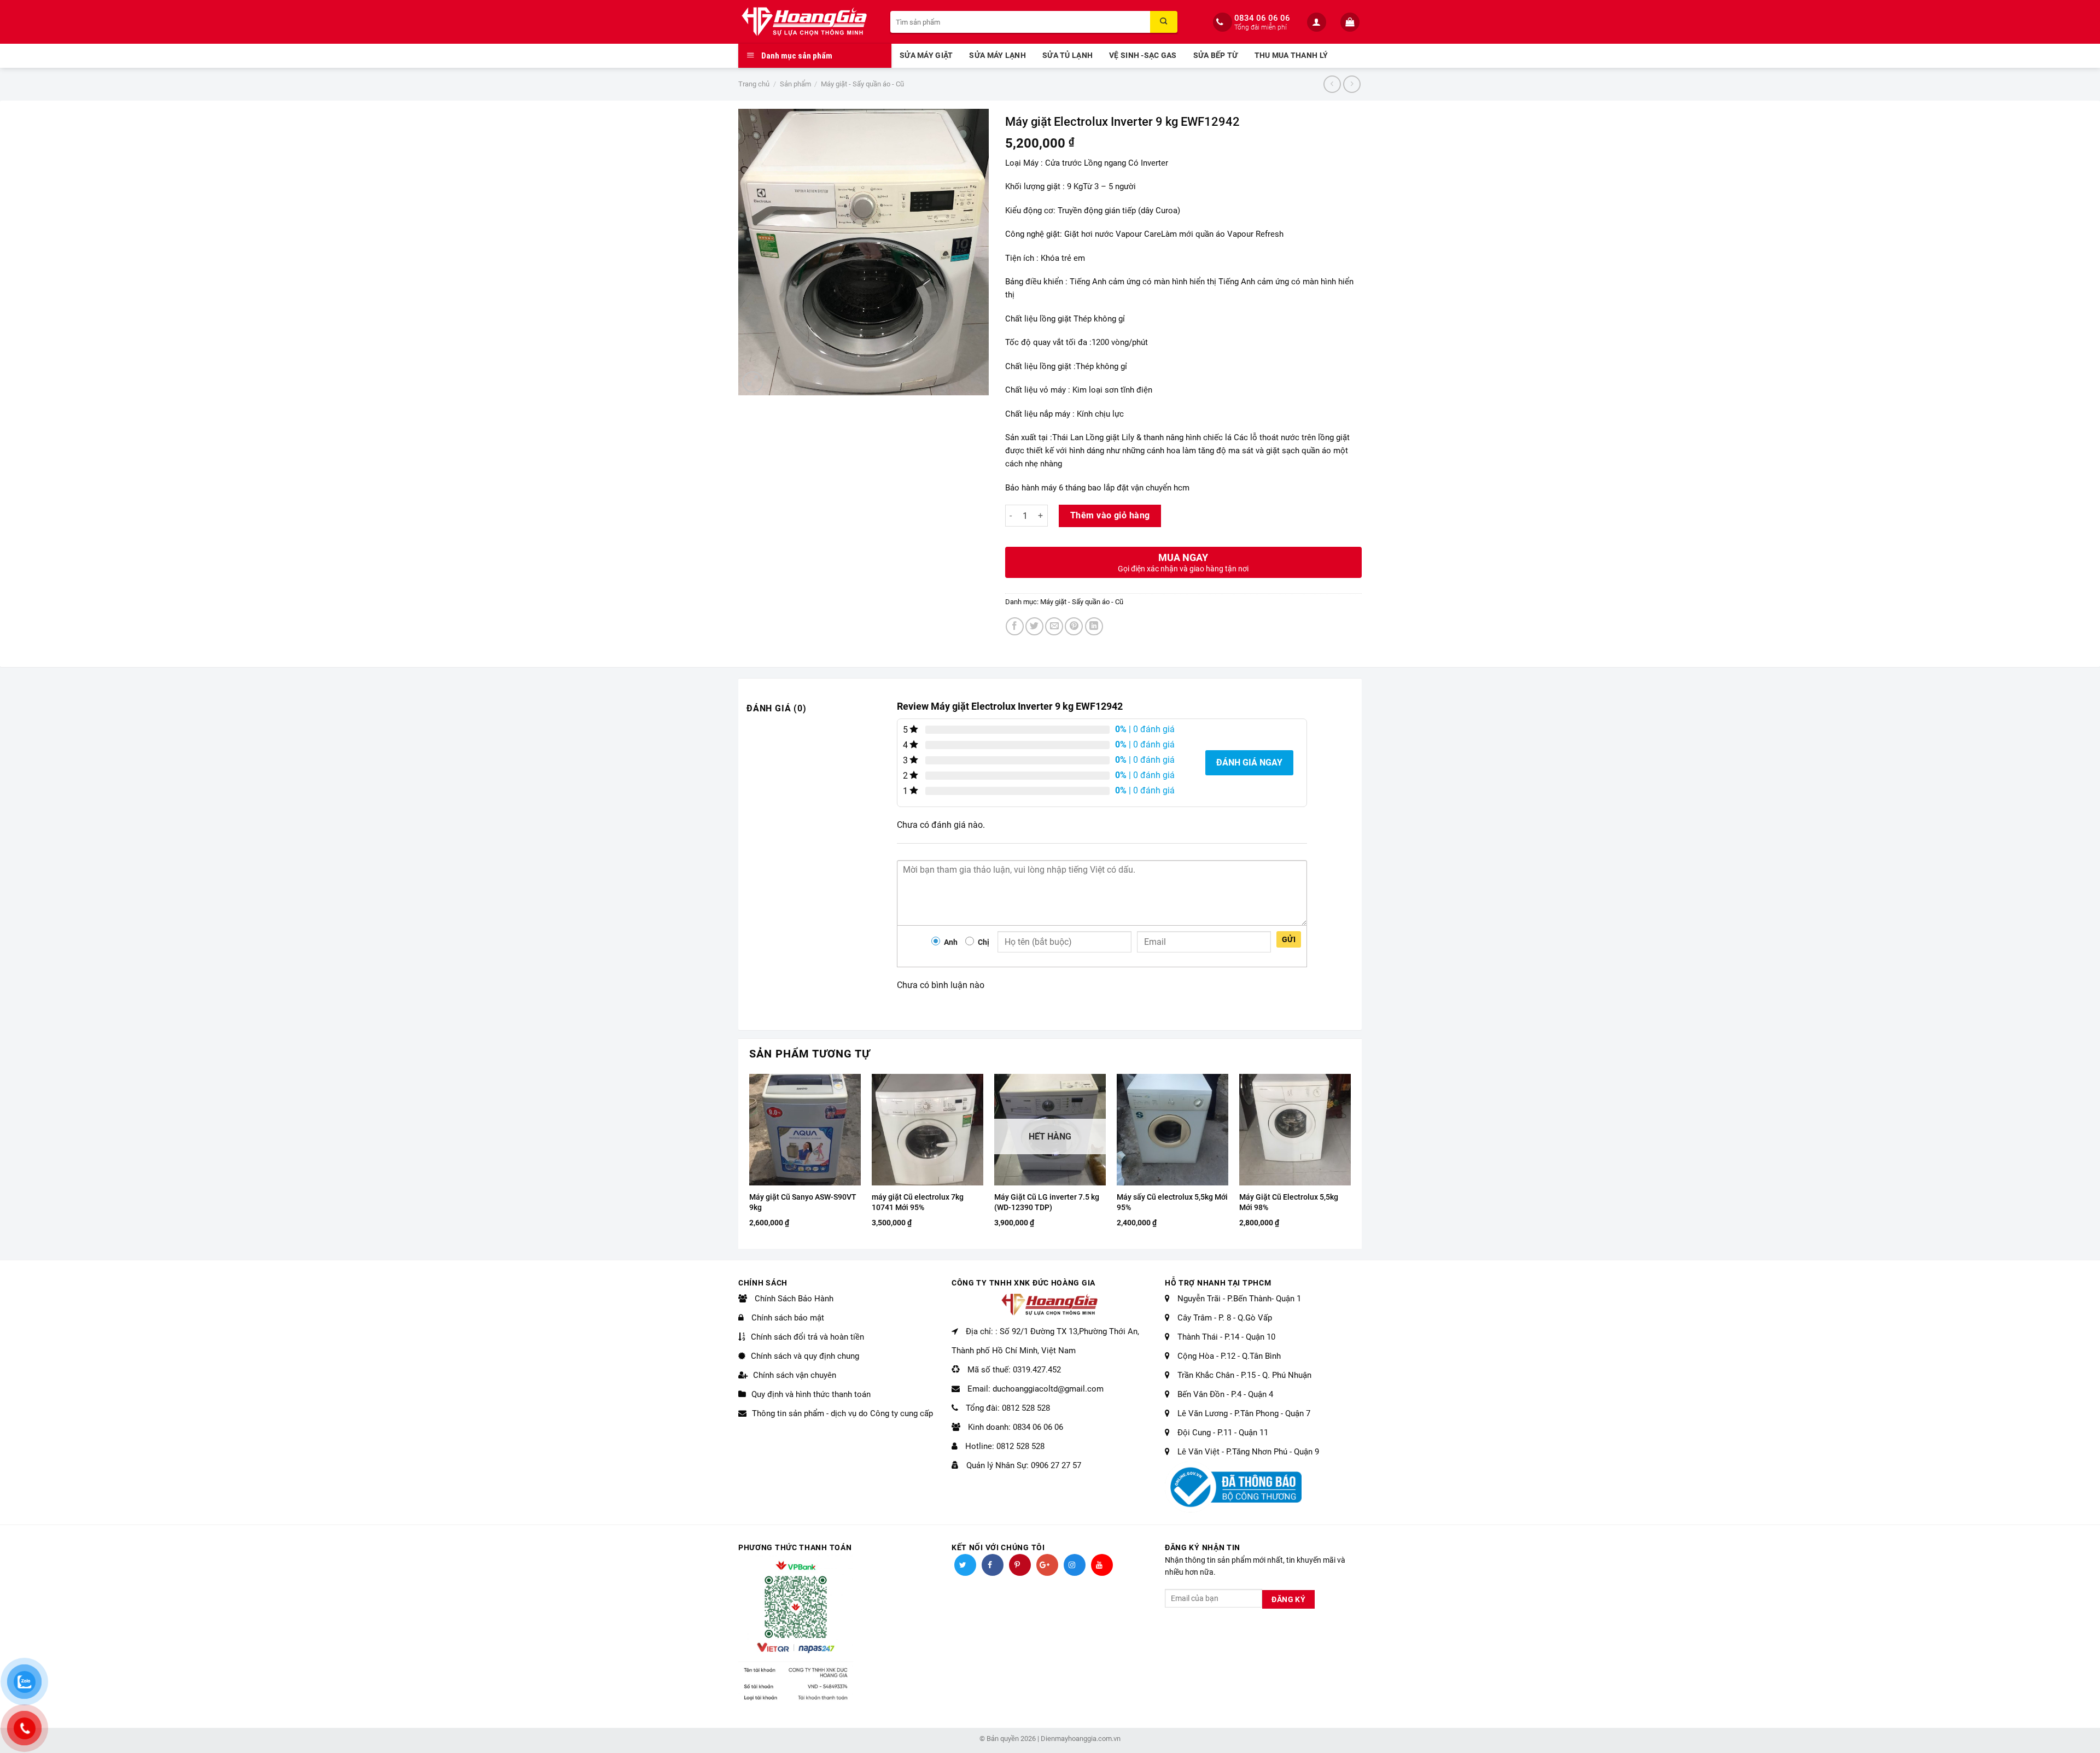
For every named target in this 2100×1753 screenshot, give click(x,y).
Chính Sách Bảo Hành (793, 1299)
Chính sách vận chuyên (795, 1375)
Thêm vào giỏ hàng (1110, 515)
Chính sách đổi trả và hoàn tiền (807, 1337)
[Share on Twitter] (1034, 626)
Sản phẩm (795, 84)
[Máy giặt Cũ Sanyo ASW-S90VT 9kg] (805, 1130)
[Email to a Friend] (1054, 626)
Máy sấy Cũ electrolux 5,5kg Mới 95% (1172, 1202)
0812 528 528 (1026, 1408)
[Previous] (750, 1160)
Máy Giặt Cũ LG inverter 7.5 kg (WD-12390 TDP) (1047, 1202)
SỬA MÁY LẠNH (997, 55)
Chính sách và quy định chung (805, 1356)
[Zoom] (753, 382)
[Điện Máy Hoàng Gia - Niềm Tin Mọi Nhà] (806, 22)
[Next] (1350, 1160)
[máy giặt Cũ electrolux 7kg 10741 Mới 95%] (927, 1130)
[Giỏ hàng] (1351, 22)
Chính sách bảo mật (787, 1318)
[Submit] (1164, 22)
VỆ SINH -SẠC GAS (1143, 55)
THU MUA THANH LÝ (1291, 55)
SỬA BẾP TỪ (1216, 55)
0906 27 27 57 (1056, 1465)
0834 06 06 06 (1262, 18)
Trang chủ (754, 84)
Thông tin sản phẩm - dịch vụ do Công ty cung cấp (842, 1413)
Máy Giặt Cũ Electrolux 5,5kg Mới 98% (1289, 1202)
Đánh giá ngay (1249, 762)
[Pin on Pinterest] (1074, 626)
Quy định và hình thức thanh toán (811, 1394)
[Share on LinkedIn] (1094, 626)
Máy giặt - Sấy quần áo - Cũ (862, 84)
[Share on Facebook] (1015, 626)
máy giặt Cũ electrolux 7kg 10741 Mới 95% (918, 1202)
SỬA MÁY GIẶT (926, 55)
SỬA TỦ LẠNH (1067, 55)
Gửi (1289, 939)
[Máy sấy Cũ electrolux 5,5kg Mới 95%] (1172, 1130)
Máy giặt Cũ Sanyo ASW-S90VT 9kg (803, 1202)
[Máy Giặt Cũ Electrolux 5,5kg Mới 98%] (1295, 1130)
